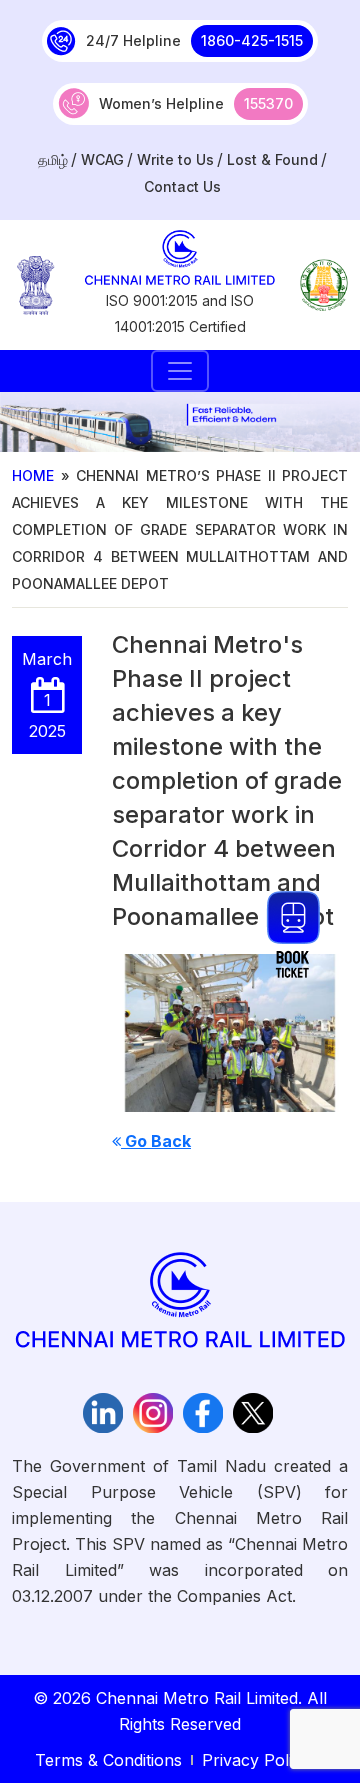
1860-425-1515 (252, 40)
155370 (268, 103)
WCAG (102, 159)
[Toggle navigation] (180, 371)
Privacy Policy (256, 1760)
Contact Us (182, 186)
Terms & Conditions (108, 1760)
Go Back (156, 1141)
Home (33, 475)
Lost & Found (272, 159)
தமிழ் (53, 159)
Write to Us (175, 159)
